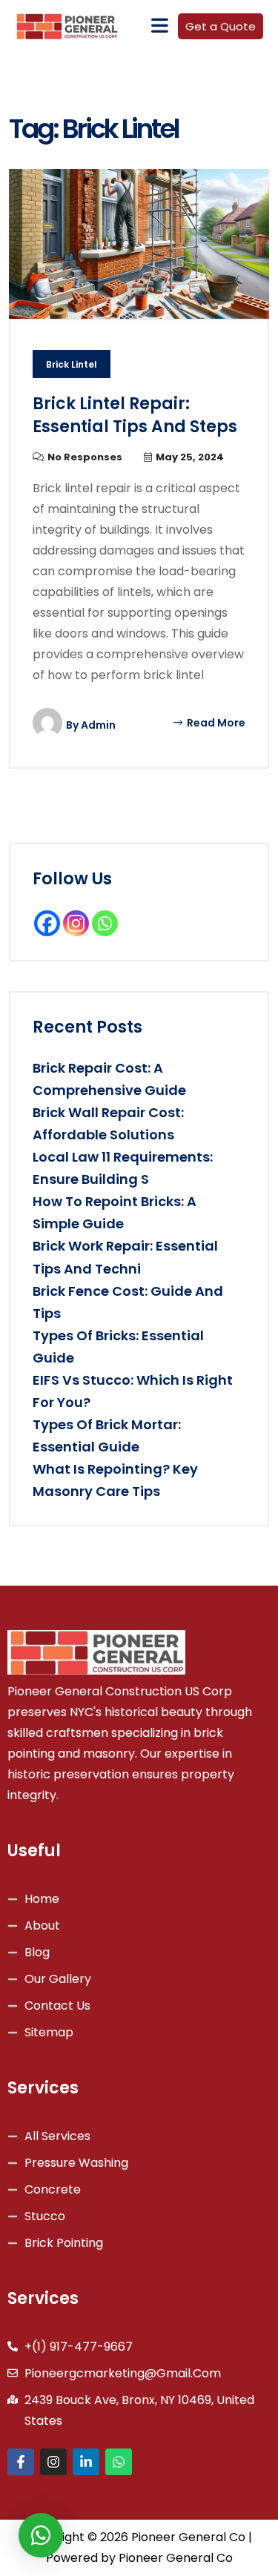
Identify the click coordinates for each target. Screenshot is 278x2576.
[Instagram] (76, 923)
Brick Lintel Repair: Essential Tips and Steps (135, 415)
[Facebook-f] (21, 2462)
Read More (215, 723)
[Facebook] (47, 923)
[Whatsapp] (105, 923)
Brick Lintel (72, 364)
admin (98, 725)
